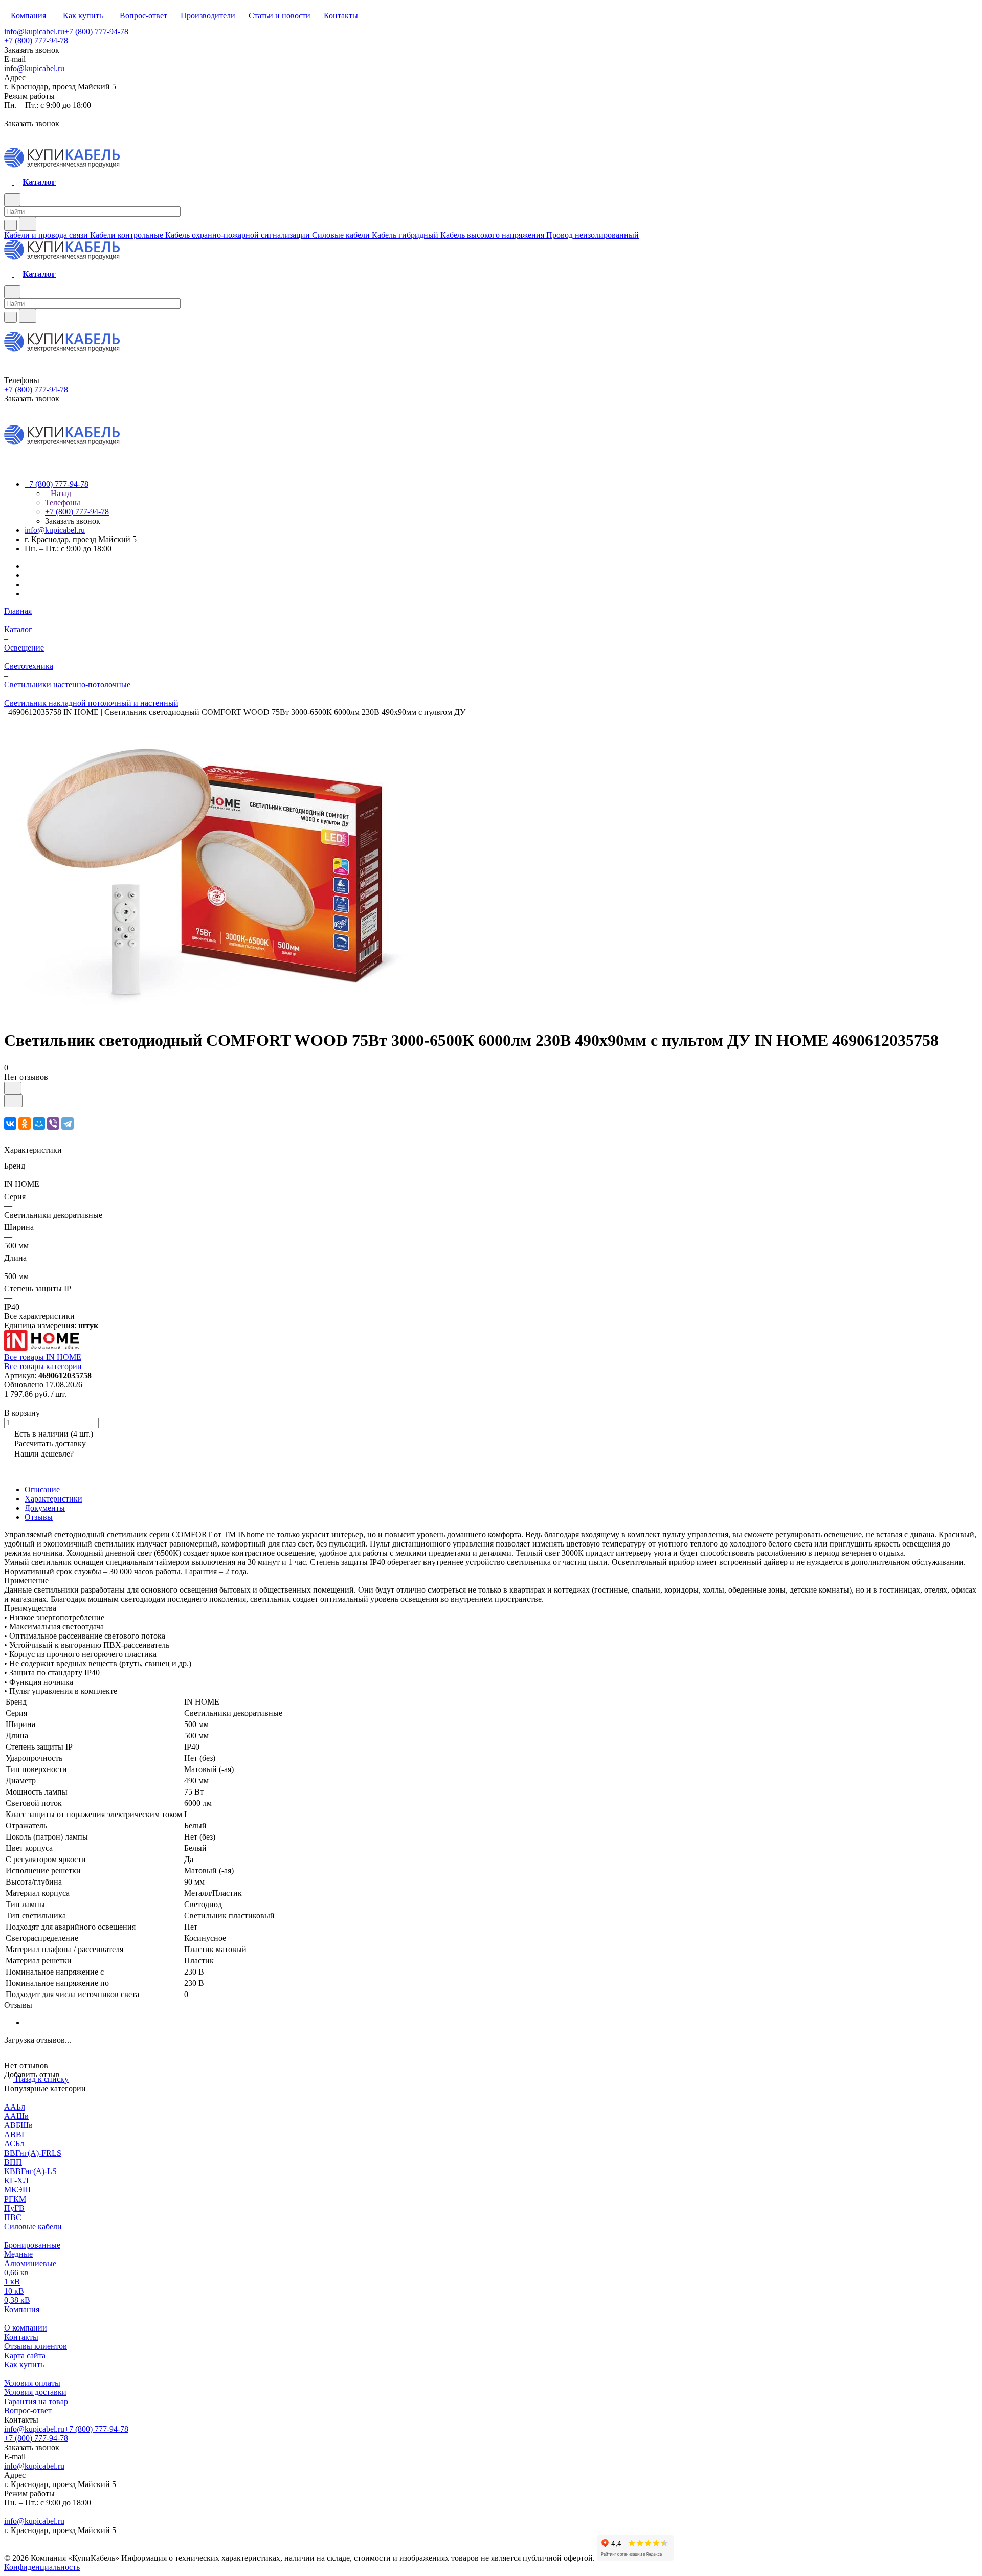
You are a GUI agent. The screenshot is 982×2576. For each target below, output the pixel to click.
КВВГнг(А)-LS (30, 2171)
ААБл (15, 2107)
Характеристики (53, 1499)
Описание (42, 1489)
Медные (18, 2254)
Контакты (21, 2337)
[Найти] (28, 224)
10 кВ (14, 2291)
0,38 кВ (17, 2300)
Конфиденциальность (42, 2567)
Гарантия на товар (36, 2401)
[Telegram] (68, 1124)
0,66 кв (16, 2272)
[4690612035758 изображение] (209, 1015)
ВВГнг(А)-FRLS (33, 2153)
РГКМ (15, 2199)
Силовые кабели (33, 2226)
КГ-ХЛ (16, 2180)
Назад (60, 493)
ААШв (16, 2116)
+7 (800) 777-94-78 (96, 31)
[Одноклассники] (25, 1124)
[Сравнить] (13, 1101)
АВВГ (15, 2134)
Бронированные (32, 2245)
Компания (22, 2309)
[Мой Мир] (39, 1124)
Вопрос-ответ (28, 2411)
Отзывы (39, 1517)
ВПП (13, 2162)
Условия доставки (35, 2392)
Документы (45, 1508)
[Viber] (53, 1124)
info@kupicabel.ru (34, 31)
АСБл (14, 2144)
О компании (26, 2328)
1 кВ (12, 2282)
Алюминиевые (30, 2263)
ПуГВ (14, 2208)
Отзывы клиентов (36, 2346)
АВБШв (18, 2125)
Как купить (24, 2365)
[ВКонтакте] (10, 1124)
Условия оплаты (32, 2383)
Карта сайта (25, 2355)
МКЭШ (17, 2190)
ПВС (13, 2217)
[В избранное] (13, 1088)
